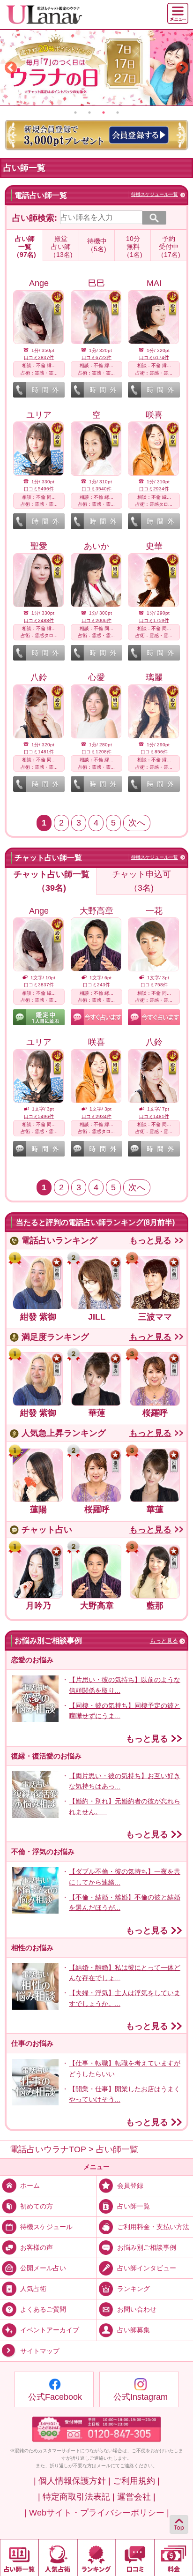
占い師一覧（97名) (25, 247)
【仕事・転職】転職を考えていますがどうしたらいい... (125, 2068)
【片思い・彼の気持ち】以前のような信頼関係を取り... (125, 1685)
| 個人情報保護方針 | (72, 2481)
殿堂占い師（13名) (61, 247)
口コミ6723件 (96, 357)
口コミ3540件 (96, 489)
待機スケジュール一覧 (155, 194)
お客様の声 (37, 2247)
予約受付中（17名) (169, 247)
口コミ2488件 (39, 620)
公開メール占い (43, 2268)
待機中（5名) (97, 245)
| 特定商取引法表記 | (76, 2497)
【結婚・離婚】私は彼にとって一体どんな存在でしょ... (125, 1973)
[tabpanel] (96, 68)
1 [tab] (75, 113)
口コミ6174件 (154, 357)
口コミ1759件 (154, 620)
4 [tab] (118, 113)
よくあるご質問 (43, 2309)
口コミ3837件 (39, 357)
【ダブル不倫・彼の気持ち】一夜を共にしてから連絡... (125, 1877)
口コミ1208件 (96, 752)
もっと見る (150, 1240)
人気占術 (33, 2289)
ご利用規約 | (136, 2481)
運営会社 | (136, 2497)
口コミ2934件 (154, 489)
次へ (137, 823)
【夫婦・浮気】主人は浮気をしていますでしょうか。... (125, 1998)
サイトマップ (40, 2351)
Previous (11, 68)
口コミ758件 (154, 985)
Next (182, 68)
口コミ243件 (96, 985)
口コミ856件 (154, 752)
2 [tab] (89, 113)
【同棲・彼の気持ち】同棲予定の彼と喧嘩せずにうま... (125, 1711)
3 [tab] (104, 113)
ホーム (30, 2185)
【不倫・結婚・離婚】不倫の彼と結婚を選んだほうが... (125, 1902)
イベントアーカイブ (50, 2330)
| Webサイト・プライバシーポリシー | (97, 2513)
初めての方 (37, 2206)
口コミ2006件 (96, 620)
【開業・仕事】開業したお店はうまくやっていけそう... (125, 2094)
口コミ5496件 (39, 489)
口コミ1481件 (39, 752)
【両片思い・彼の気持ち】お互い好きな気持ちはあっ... (125, 1781)
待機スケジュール (46, 2227)
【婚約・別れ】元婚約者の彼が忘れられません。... (125, 1806)
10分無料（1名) (133, 247)
